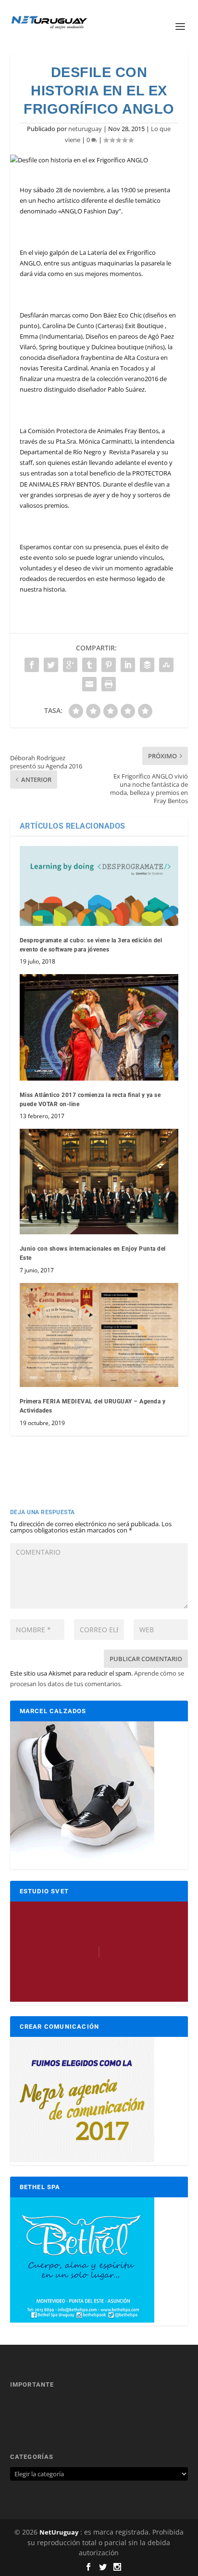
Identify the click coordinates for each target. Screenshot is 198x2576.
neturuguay (85, 129)
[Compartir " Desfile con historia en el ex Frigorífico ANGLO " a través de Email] (89, 684)
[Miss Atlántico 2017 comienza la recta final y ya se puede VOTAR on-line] (99, 1027)
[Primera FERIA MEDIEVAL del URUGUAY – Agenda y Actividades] (99, 1335)
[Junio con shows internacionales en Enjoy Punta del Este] (99, 1182)
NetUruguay (59, 2532)
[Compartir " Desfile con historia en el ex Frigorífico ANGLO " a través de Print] (109, 684)
